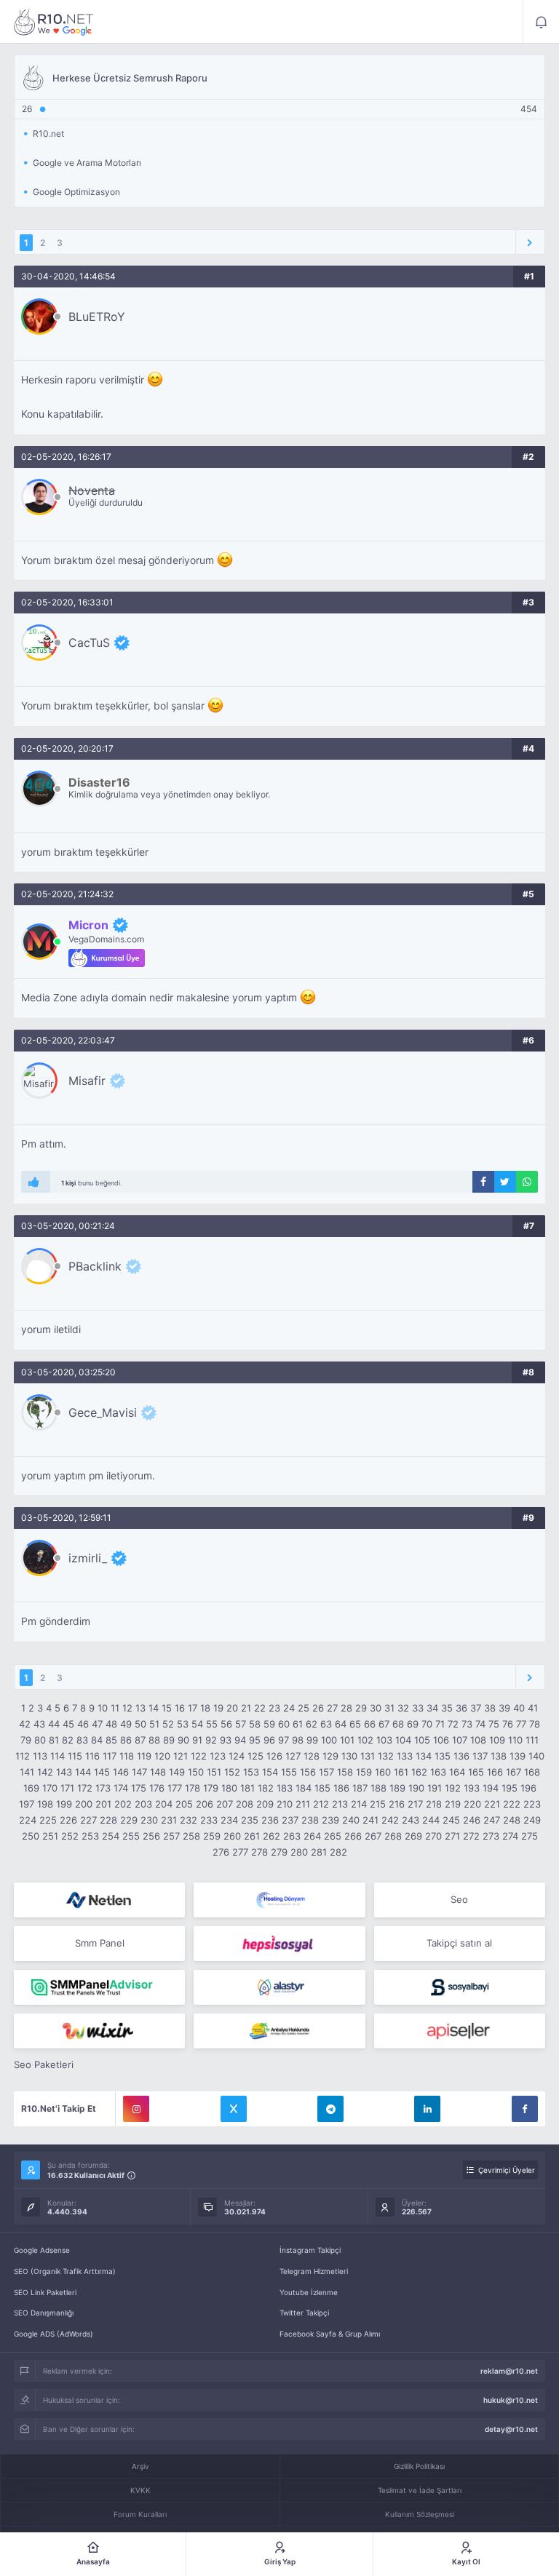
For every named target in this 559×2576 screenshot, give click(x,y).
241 (370, 1820)
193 (472, 1788)
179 (211, 1788)
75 (494, 1724)
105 (422, 1740)
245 (451, 1820)
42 (25, 1724)
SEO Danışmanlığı (44, 2313)
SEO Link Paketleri (45, 2292)
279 (279, 1852)
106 (441, 1740)
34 (432, 1708)
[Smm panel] (99, 1987)
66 (370, 1724)
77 (521, 1724)
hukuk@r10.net (511, 2400)
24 (289, 1708)
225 (48, 1820)
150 (196, 1772)
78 (535, 1724)
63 (326, 1724)
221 (492, 1804)
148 (158, 1772)
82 (68, 1740)
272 (471, 1836)
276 (221, 1852)
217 (415, 1804)
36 (461, 1708)
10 (103, 1708)
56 (226, 1724)
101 (347, 1740)
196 (528, 1788)
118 (127, 1756)
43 (39, 1724)
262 (271, 1836)
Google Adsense (42, 2250)
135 (443, 1756)
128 (312, 1756)
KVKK (140, 2490)
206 (205, 1804)
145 (102, 1772)
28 (346, 1708)
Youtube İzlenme (309, 2292)
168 (532, 1772)
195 (510, 1788)
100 (329, 1740)
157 (326, 1772)
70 (427, 1724)
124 (237, 1756)
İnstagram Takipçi (310, 2250)
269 (413, 1836)
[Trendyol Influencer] (99, 2031)
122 (199, 1756)
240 (351, 1820)
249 (532, 1820)
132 (386, 1756)
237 (290, 1820)
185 (322, 1788)
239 (330, 1820)
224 (28, 1820)
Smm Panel (100, 1943)
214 (359, 1804)
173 (103, 1788)
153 (251, 1772)
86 (126, 1740)
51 (154, 1724)
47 (97, 1724)
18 (205, 1708)
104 (403, 1740)
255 (131, 1836)
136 (461, 1756)
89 (169, 1740)
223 (532, 1804)
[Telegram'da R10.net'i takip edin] (330, 2109)
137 (480, 1756)
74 (480, 1724)
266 (353, 1836)
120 (162, 1756)
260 (232, 1836)
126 (274, 1756)
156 (308, 1772)
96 (269, 1740)
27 (332, 1708)
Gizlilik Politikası (419, 2466)
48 (111, 1724)
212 (321, 1804)
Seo (459, 1899)
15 (167, 1708)
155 (289, 1772)
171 (67, 1788)
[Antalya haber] (279, 2031)
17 (193, 1708)
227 (88, 1820)
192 (453, 1788)
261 (252, 1836)
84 (97, 1740)
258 (191, 1836)
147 (139, 1772)
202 (123, 1804)
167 (514, 1772)
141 (27, 1772)
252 (70, 1836)
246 (472, 1820)
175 (139, 1788)
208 (245, 1804)
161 (401, 1772)
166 (495, 1772)
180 (229, 1788)
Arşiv (140, 2466)
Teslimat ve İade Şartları (420, 2490)
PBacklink (95, 1266)
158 (345, 1772)
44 (54, 1724)
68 (398, 1724)
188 (378, 1788)
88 (154, 1740)
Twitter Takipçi (304, 2313)
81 (54, 1740)
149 (177, 1772)
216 (397, 1804)
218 (434, 1804)
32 (403, 1708)
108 (478, 1740)
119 (144, 1756)
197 (27, 1804)
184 (304, 1788)
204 (164, 1804)
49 (126, 1724)
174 (121, 1788)
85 (111, 1740)
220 (472, 1804)
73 (467, 1724)
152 (232, 1772)
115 (75, 1756)
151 (214, 1772)
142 (45, 1772)
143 (64, 1772)
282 (338, 1852)
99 (312, 1740)
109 (497, 1740)
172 (85, 1788)
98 (298, 1740)
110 (515, 1740)
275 (530, 1836)
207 (225, 1804)
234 (229, 1820)
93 (226, 1740)
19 (218, 1708)
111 (532, 1740)
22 (260, 1708)
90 (183, 1740)
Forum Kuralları (140, 2514)
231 (169, 1820)
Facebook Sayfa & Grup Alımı (330, 2334)
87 (140, 1740)
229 (129, 1820)
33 (418, 1708)
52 (168, 1724)
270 (433, 1836)
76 (508, 1724)
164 (457, 1772)
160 (383, 1772)
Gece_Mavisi (103, 1412)
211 (303, 1804)
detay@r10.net (511, 2429)
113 (40, 1756)
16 (180, 1708)
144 (83, 1772)
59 (269, 1724)
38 (490, 1708)
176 (157, 1788)
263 (292, 1836)
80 (40, 1740)
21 (246, 1708)
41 (533, 1708)
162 (419, 1772)
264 (312, 1836)
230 (149, 1820)
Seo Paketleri (44, 2064)
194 (491, 1788)
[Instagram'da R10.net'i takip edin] (136, 2109)
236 (270, 1820)
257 (171, 1836)
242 (390, 1820)
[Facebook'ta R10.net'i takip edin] (525, 2109)
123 (218, 1756)
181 (247, 1788)
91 (197, 1740)
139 (518, 1756)
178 (193, 1788)
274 (510, 1836)
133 (405, 1756)
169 (31, 1788)
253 (90, 1836)
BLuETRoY (97, 317)
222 (512, 1804)
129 (330, 1756)
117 (110, 1756)
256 (151, 1836)
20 (232, 1708)
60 (284, 1724)
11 (115, 1708)
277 (240, 1852)
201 (103, 1804)
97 (284, 1740)
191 (435, 1788)
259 (212, 1836)
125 (255, 1756)
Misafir (87, 1081)
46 (83, 1724)
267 (373, 1836)
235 (250, 1820)
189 (397, 1788)
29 (361, 1708)
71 (440, 1724)
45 (68, 1724)
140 (536, 1756)
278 (259, 1852)
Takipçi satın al (459, 1943)
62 (312, 1724)
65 (355, 1724)
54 (197, 1724)
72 (453, 1724)
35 (447, 1708)
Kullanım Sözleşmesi (420, 2514)
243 (411, 1820)
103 (384, 1740)
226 (68, 1820)
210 (285, 1804)
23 (274, 1708)
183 (285, 1788)
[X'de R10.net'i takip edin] (234, 2109)
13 (140, 1708)
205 (184, 1804)
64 (341, 1724)
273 (491, 1836)
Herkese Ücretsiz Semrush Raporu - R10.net (54, 22)
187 (360, 1788)
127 (293, 1756)
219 (453, 1804)
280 (299, 1852)
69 (413, 1724)
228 (108, 1820)
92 (211, 1740)
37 (476, 1708)
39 (504, 1708)
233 (209, 1820)
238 (310, 1820)
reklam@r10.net (509, 2371)
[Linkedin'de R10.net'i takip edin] (427, 2109)
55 (212, 1724)
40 (519, 1708)
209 (265, 1804)
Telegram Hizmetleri (314, 2271)
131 (368, 1756)
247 (492, 1820)
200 (84, 1804)
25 (304, 1708)
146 (121, 1772)
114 (58, 1756)
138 (499, 1756)
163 (438, 1772)
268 (393, 1836)
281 (319, 1852)
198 (45, 1804)
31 (389, 1708)
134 (424, 1756)
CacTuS (89, 643)
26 (318, 1708)
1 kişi (68, 1183)
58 (255, 1724)
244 (431, 1820)
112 (23, 1756)
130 (349, 1756)
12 (127, 1708)
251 (50, 1836)
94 (240, 1740)
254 (111, 1836)
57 (241, 1724)
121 (181, 1756)
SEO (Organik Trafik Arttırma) (65, 2271)
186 (341, 1788)
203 (143, 1804)
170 (50, 1788)
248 (512, 1820)
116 (92, 1756)
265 (333, 1836)
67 (384, 1724)
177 (175, 1788)
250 (31, 1836)
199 (64, 1804)
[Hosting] (99, 1900)
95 (255, 1740)
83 (82, 1740)
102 (365, 1740)
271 (452, 1836)
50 (140, 1724)
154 (270, 1772)
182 (266, 1788)
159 (364, 1772)
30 (376, 1708)
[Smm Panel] (279, 1944)
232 (189, 1820)
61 (298, 1724)
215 (378, 1804)
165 (476, 1772)
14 (154, 1708)
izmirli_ (88, 1558)
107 (460, 1740)
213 (340, 1804)
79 (26, 1740)
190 (416, 1788)
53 (183, 1724)
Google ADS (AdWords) (53, 2334)
